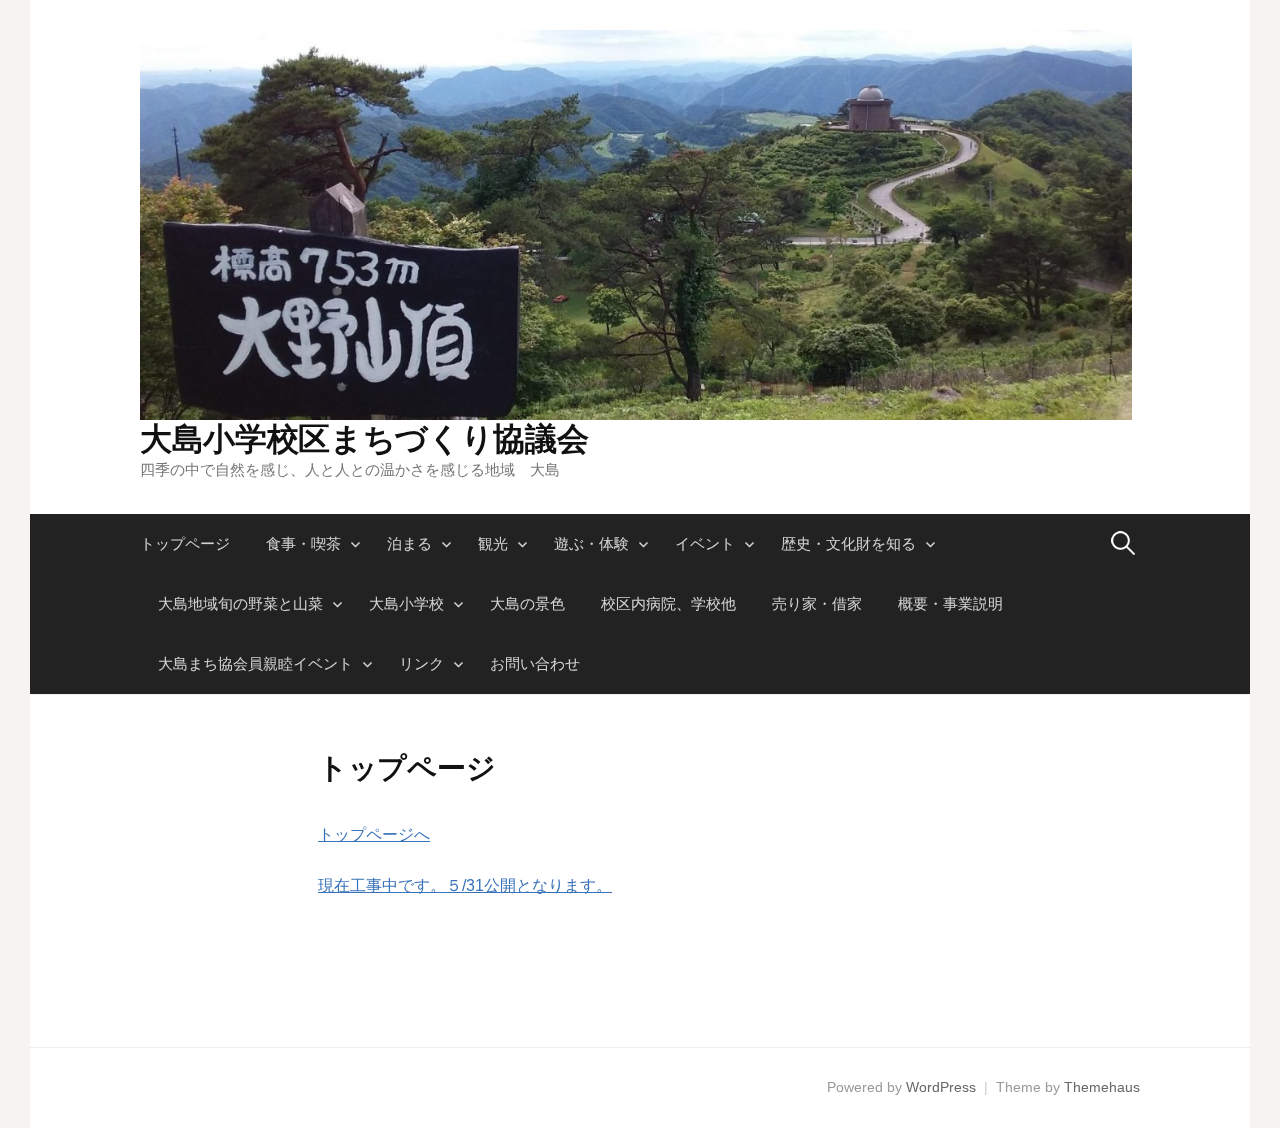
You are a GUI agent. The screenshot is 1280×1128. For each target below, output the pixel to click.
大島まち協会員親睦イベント (255, 663)
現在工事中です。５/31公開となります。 (465, 885)
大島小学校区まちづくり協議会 (364, 439)
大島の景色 (527, 603)
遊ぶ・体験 (591, 543)
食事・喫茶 (303, 543)
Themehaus (1102, 1087)
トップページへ (374, 834)
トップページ (185, 543)
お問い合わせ (535, 663)
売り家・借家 (817, 603)
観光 (493, 543)
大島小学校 (406, 603)
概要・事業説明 (950, 603)
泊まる (409, 543)
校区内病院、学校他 (668, 603)
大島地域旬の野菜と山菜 (240, 603)
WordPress (941, 1087)
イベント (705, 543)
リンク (421, 663)
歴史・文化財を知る (848, 543)
